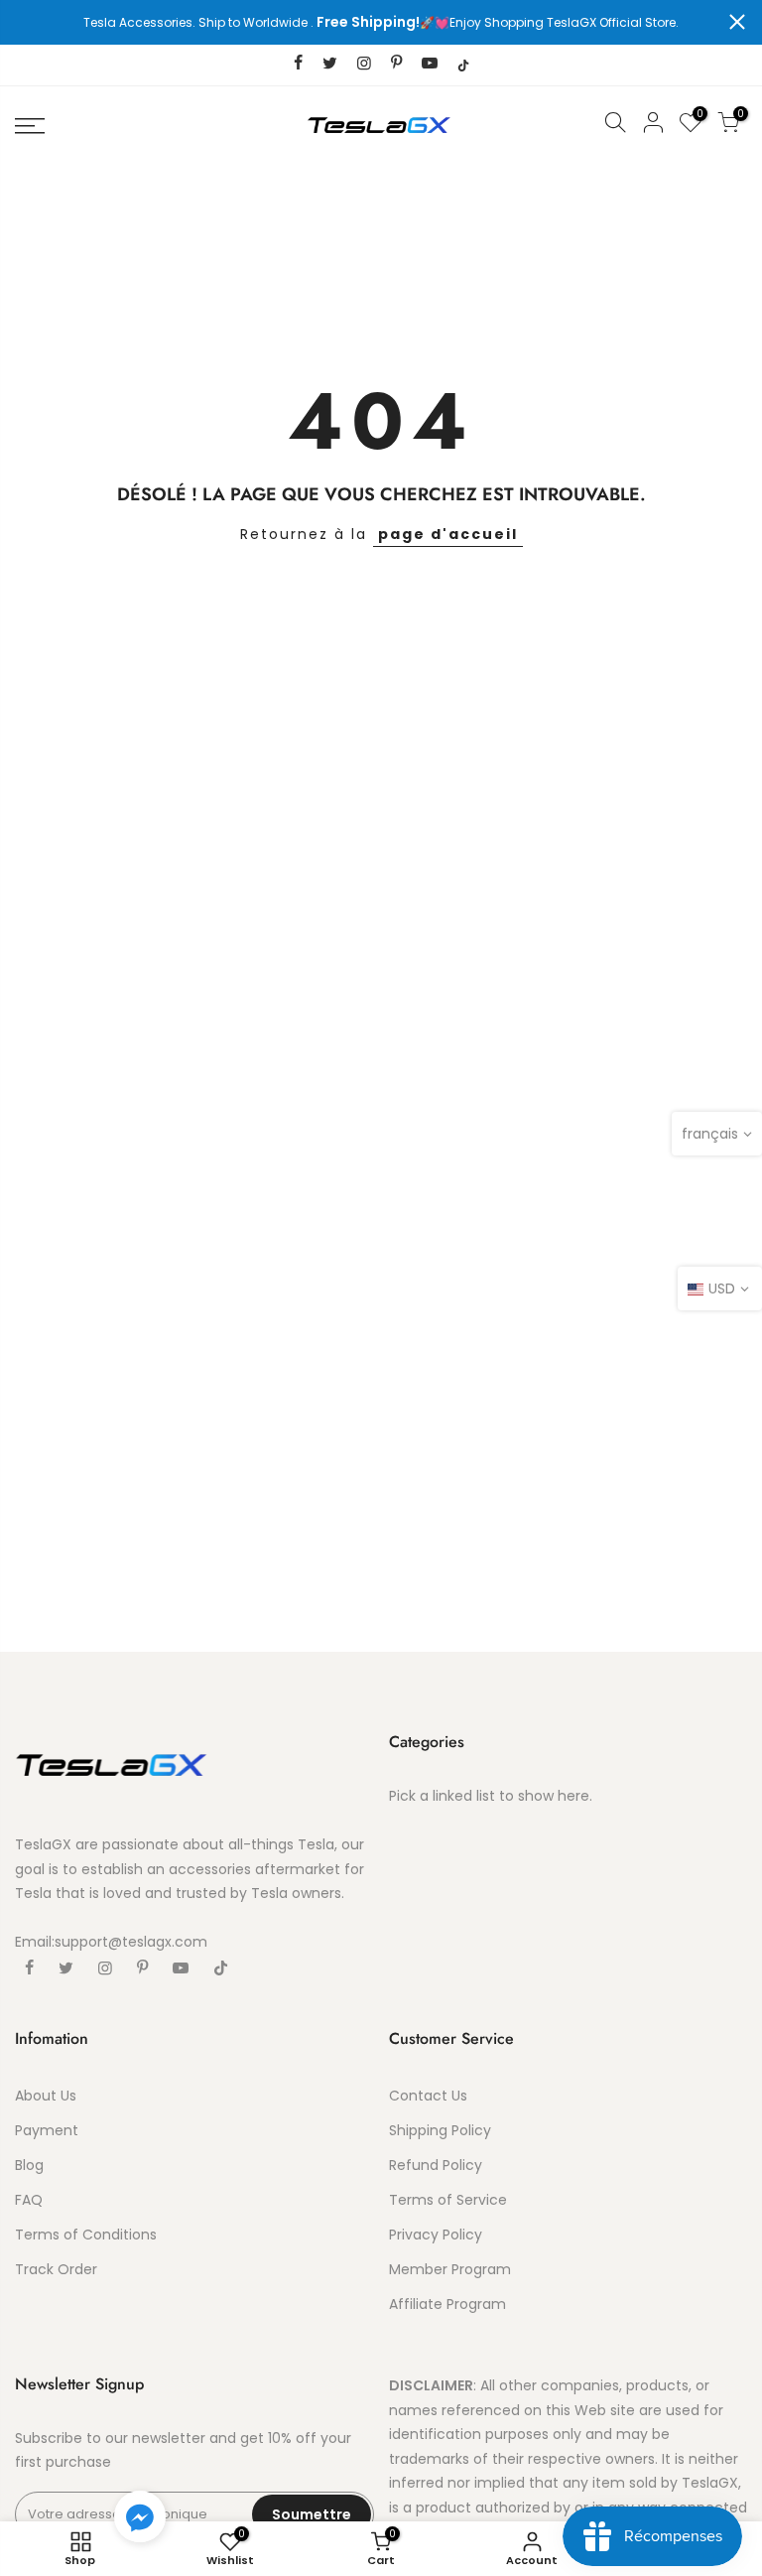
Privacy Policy (436, 2235)
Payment (47, 2130)
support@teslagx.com (131, 1942)
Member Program (450, 2269)
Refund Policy (436, 2165)
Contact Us (428, 2096)
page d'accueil (448, 534)
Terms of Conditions (86, 2235)
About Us (46, 2096)
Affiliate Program (447, 2304)
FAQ (29, 2200)
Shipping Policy (440, 2130)
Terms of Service (448, 2200)
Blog (29, 2165)
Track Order (56, 2269)
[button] (140, 2520)
